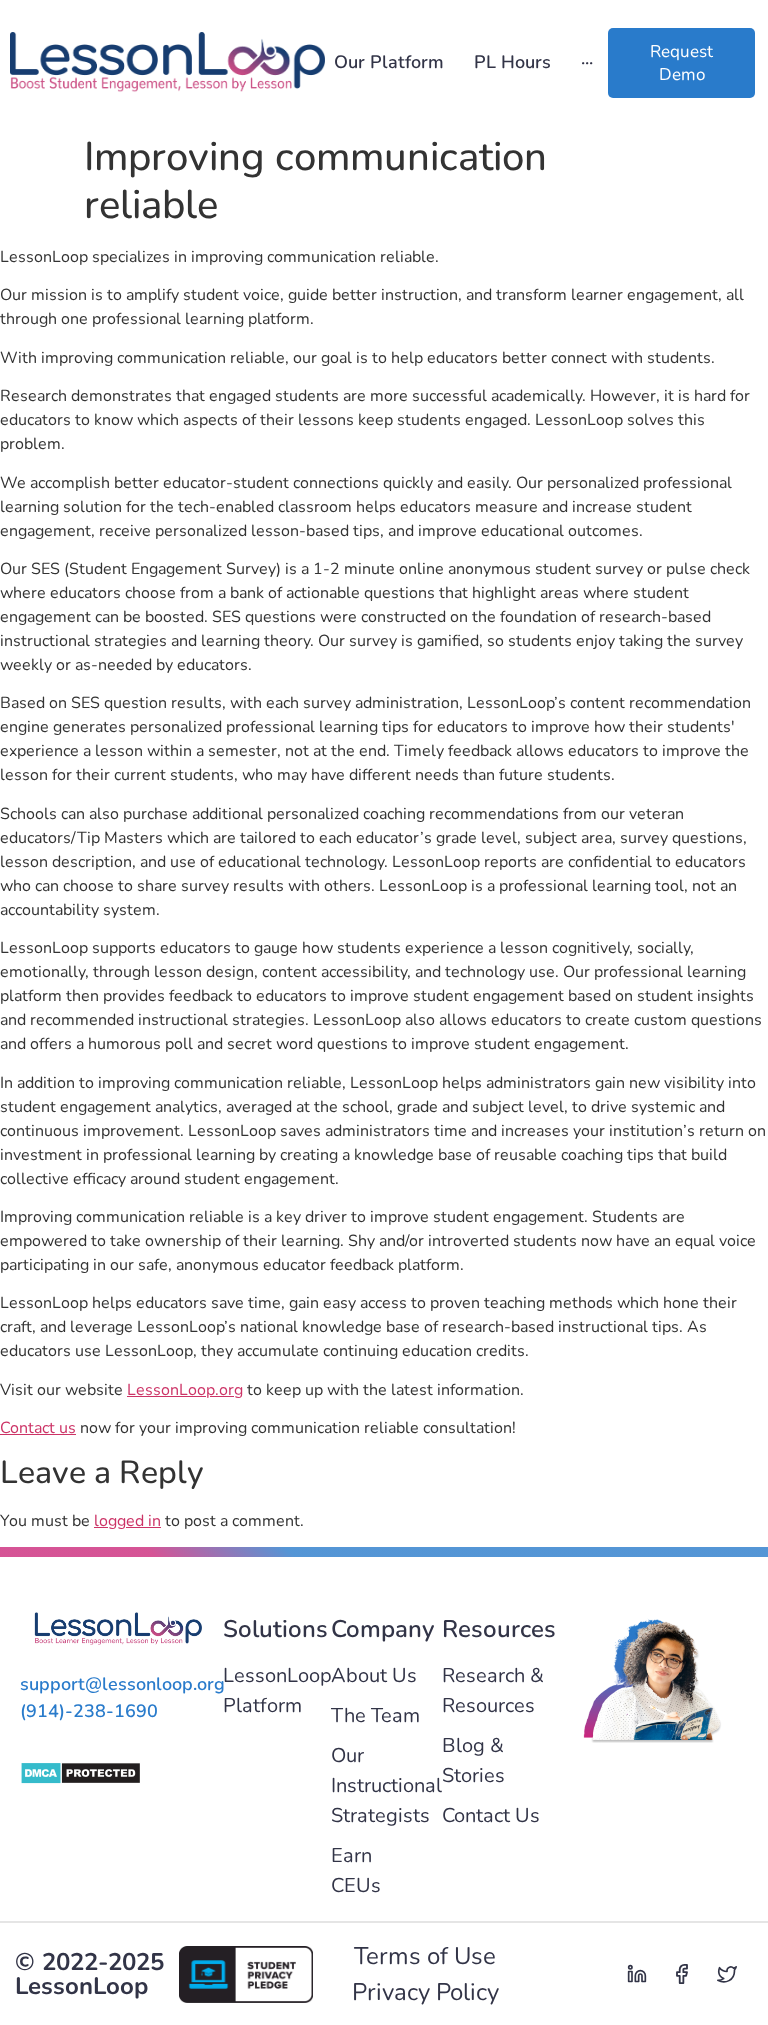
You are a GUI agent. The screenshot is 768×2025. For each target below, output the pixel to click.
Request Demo (681, 63)
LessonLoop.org (185, 1390)
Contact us (38, 1428)
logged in (127, 1521)
